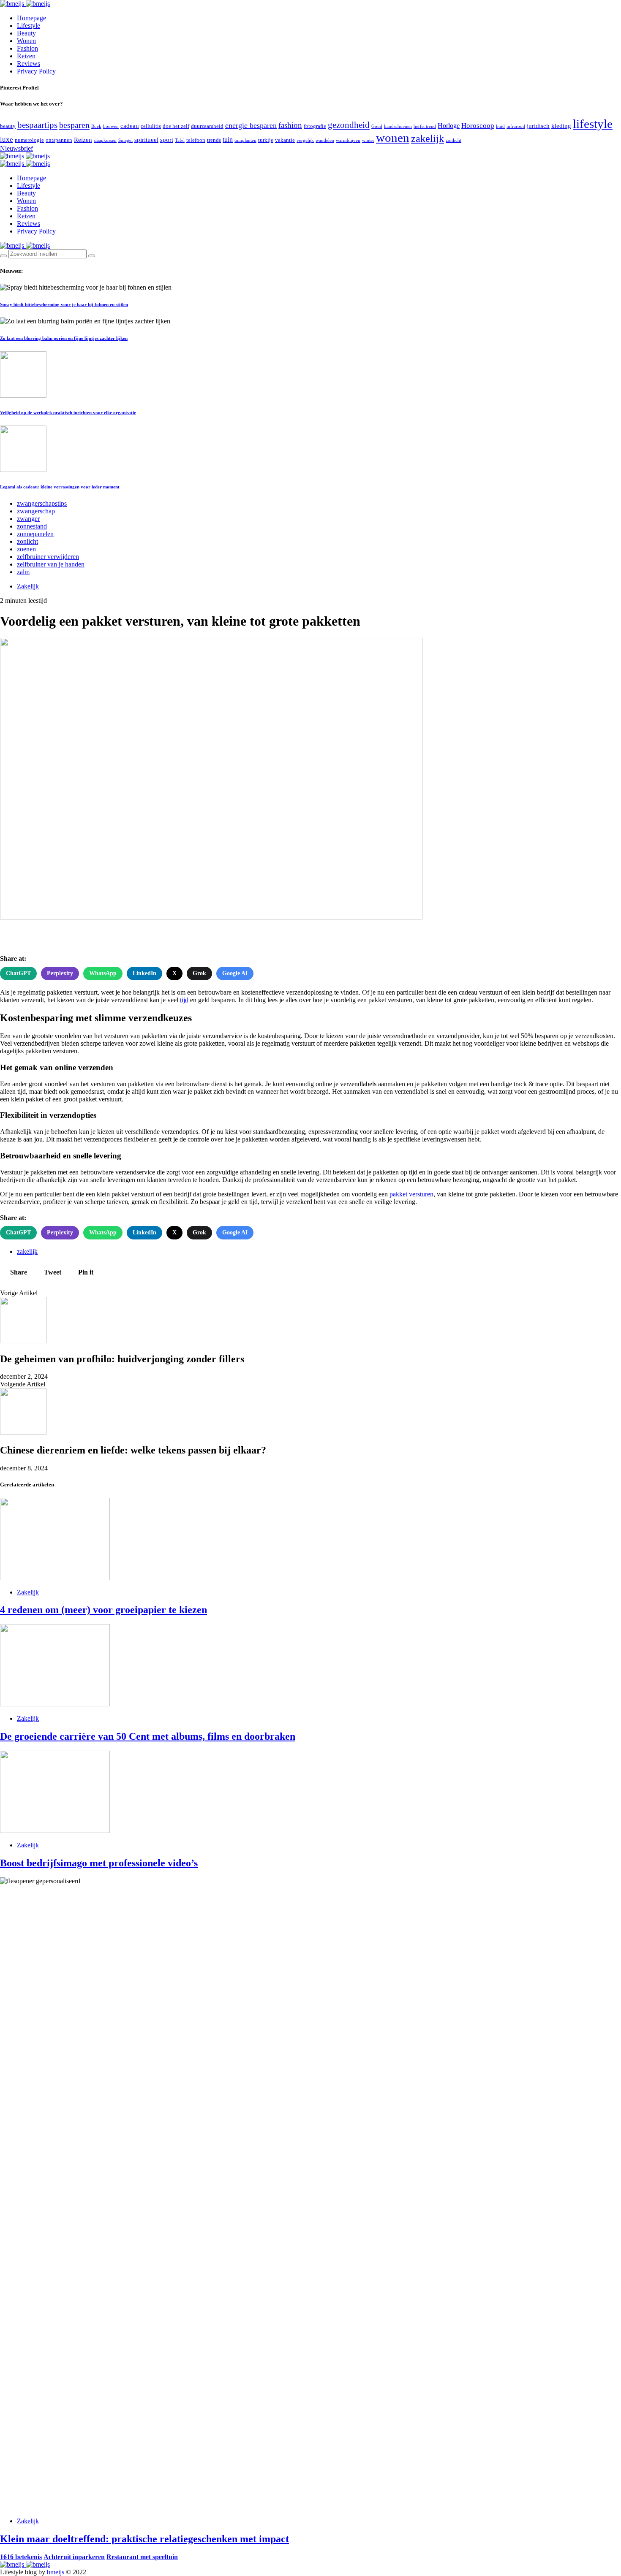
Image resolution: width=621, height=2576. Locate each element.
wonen (393, 138)
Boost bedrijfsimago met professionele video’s (99, 1863)
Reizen (26, 56)
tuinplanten (245, 140)
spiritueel (146, 140)
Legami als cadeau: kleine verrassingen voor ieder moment (60, 487)
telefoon (196, 140)
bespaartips (37, 125)
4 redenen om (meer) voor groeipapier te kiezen (103, 1610)
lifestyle (593, 124)
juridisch (538, 126)
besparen (74, 125)
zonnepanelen (35, 534)
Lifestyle (29, 26)
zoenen (26, 549)
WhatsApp (103, 973)
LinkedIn (144, 973)
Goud (377, 126)
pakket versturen (411, 1194)
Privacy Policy (36, 71)
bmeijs (56, 2572)
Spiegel (125, 140)
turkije (266, 140)
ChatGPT (18, 973)
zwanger (28, 519)
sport (167, 140)
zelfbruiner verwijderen (48, 557)
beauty (8, 126)
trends (214, 140)
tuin (228, 140)
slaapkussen (105, 140)
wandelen (325, 140)
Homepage (31, 18)
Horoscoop (478, 126)
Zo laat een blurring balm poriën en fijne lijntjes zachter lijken (64, 338)
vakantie (285, 140)
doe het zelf (176, 126)
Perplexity (60, 973)
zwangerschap (36, 511)
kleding (561, 126)
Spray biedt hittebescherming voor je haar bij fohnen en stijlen (64, 304)
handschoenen (398, 126)
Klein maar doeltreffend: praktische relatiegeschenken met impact (144, 2539)
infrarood (516, 126)
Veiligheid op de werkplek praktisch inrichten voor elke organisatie (68, 412)
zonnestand (32, 526)
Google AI (235, 973)
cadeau (130, 126)
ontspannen (59, 140)
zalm (23, 572)
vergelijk (305, 140)
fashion (290, 125)
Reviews (29, 64)
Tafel (180, 140)
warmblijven (348, 140)
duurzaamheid (207, 126)
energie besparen (251, 125)
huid (500, 126)
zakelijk (428, 138)
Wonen (26, 41)
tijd (184, 1000)
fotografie (315, 126)
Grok (199, 973)
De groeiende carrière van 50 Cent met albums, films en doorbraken (148, 1736)
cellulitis (151, 126)
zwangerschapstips (42, 503)
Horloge (449, 126)
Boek (96, 126)
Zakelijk (28, 586)
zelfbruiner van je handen (51, 564)
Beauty (26, 33)
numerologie (29, 140)
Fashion (27, 48)
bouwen (111, 126)
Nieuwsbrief (16, 148)
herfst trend (425, 126)
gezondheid (349, 125)
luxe (7, 140)
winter (368, 140)
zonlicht (453, 140)
